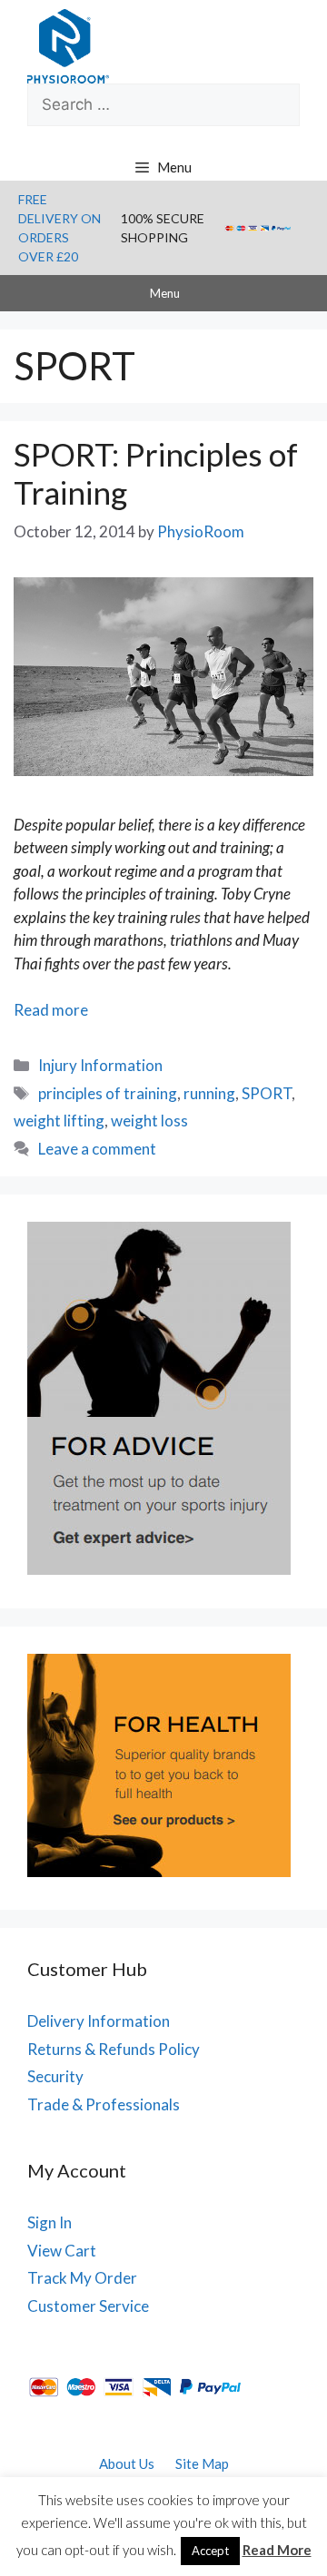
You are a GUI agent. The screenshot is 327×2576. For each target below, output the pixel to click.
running (209, 1093)
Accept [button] (210, 2551)
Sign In (50, 2222)
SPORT (267, 1093)
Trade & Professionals (104, 2104)
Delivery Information (99, 2021)
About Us (127, 2463)
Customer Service (88, 2306)
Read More (277, 2550)
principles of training (108, 1093)
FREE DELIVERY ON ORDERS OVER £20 (59, 228)
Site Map (202, 2463)
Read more (51, 1010)
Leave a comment (97, 1149)
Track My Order (82, 2278)
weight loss (149, 1121)
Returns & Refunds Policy (114, 2049)
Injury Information (100, 1065)
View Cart (62, 2251)
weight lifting (59, 1121)
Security (55, 2076)
